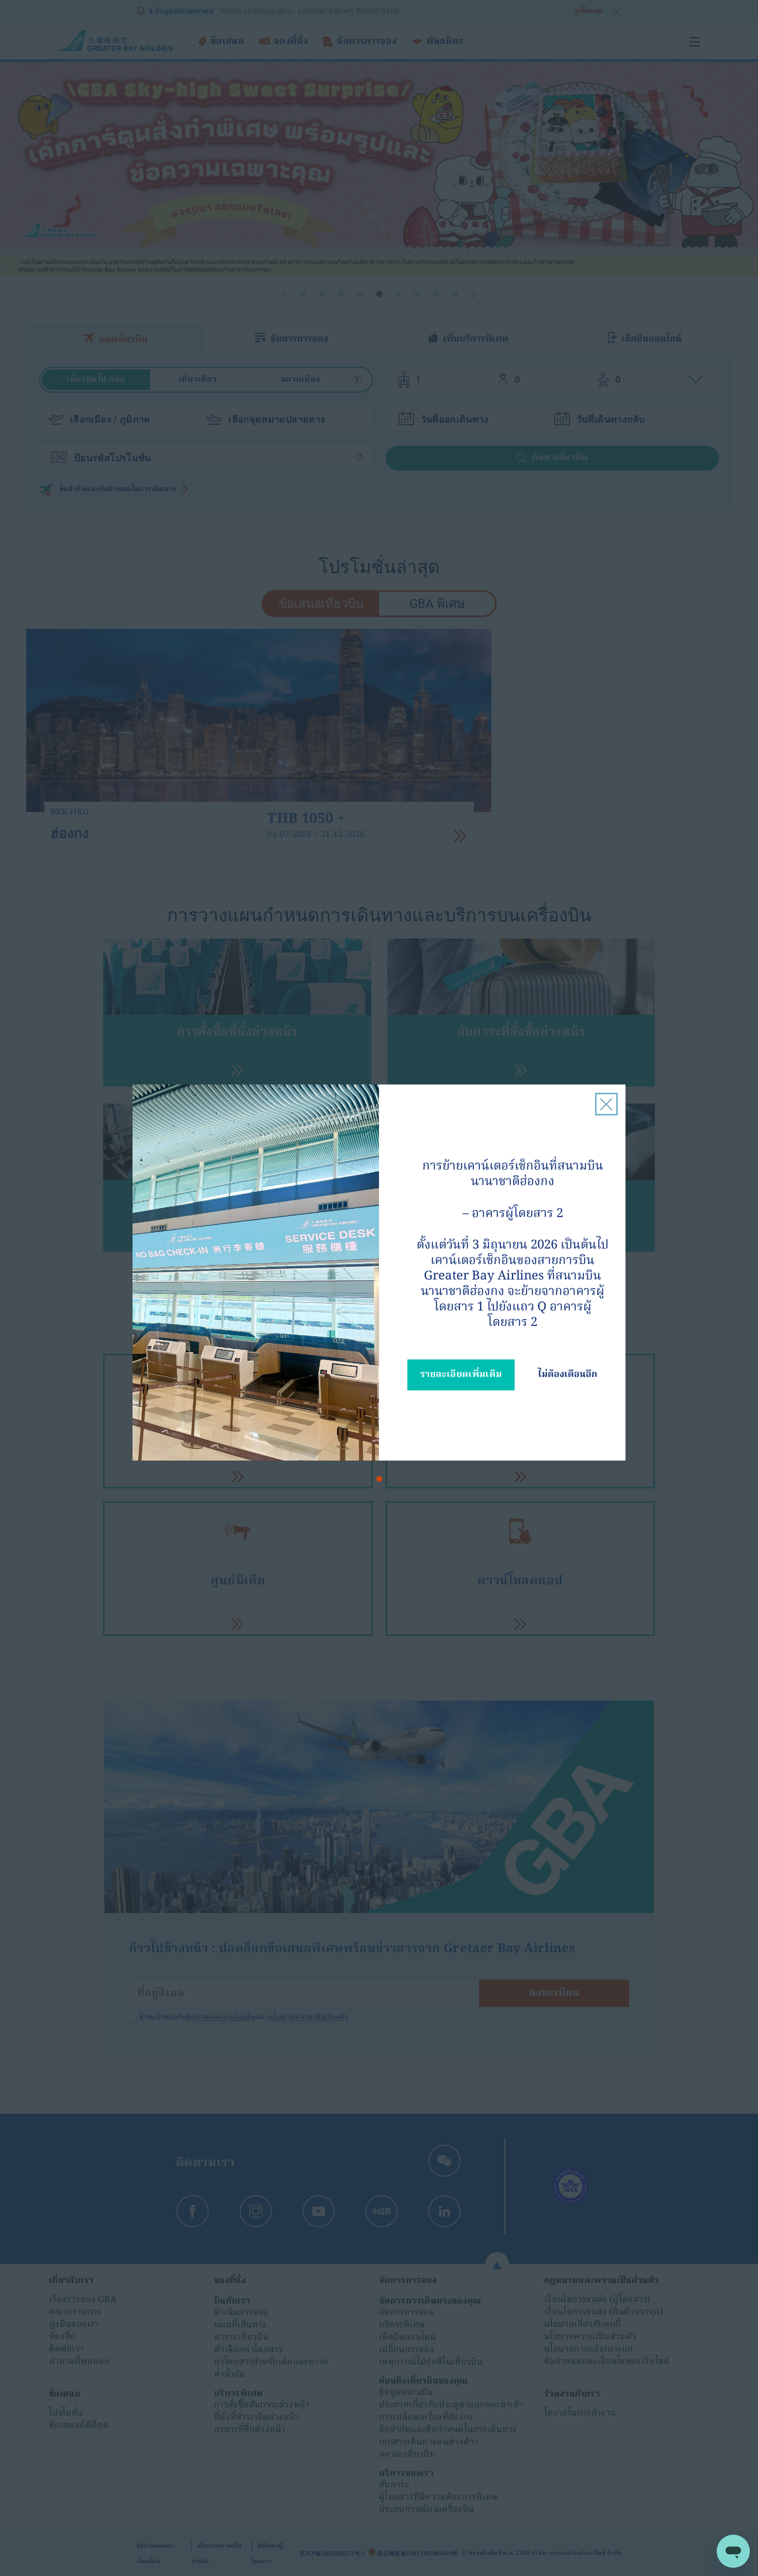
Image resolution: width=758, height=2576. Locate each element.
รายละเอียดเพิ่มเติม (461, 1375)
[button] (379, 1479)
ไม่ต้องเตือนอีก (567, 1375)
